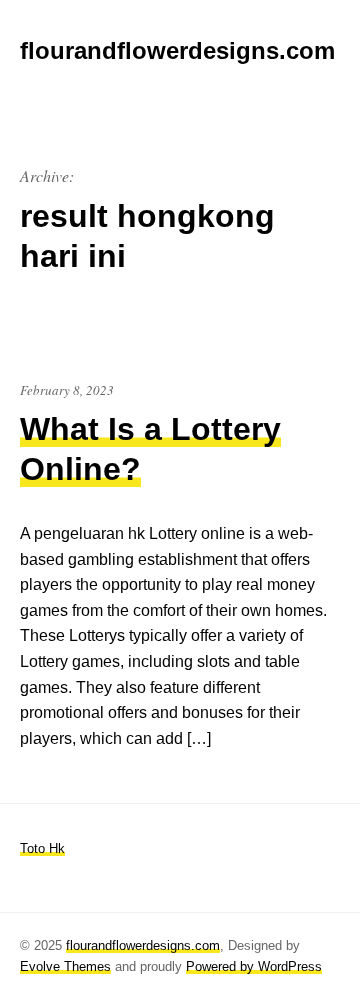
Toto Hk (42, 848)
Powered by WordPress (254, 966)
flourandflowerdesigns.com (143, 945)
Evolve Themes (65, 966)
